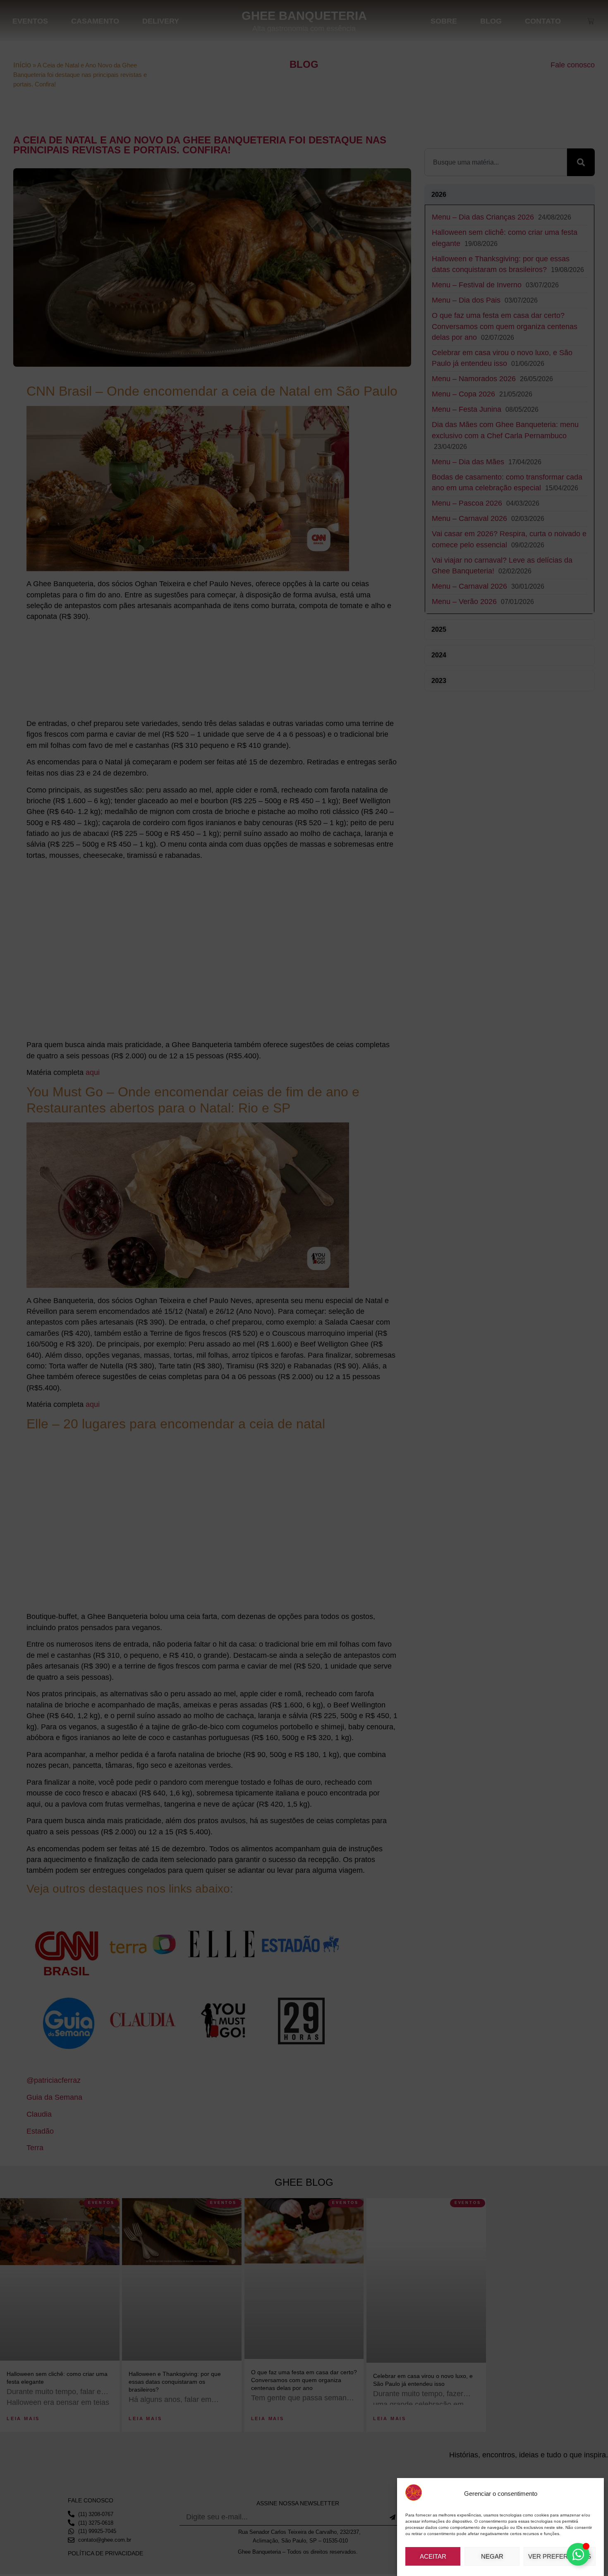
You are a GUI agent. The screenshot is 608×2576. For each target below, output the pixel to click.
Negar (492, 2556)
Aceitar (433, 2556)
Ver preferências (560, 2556)
